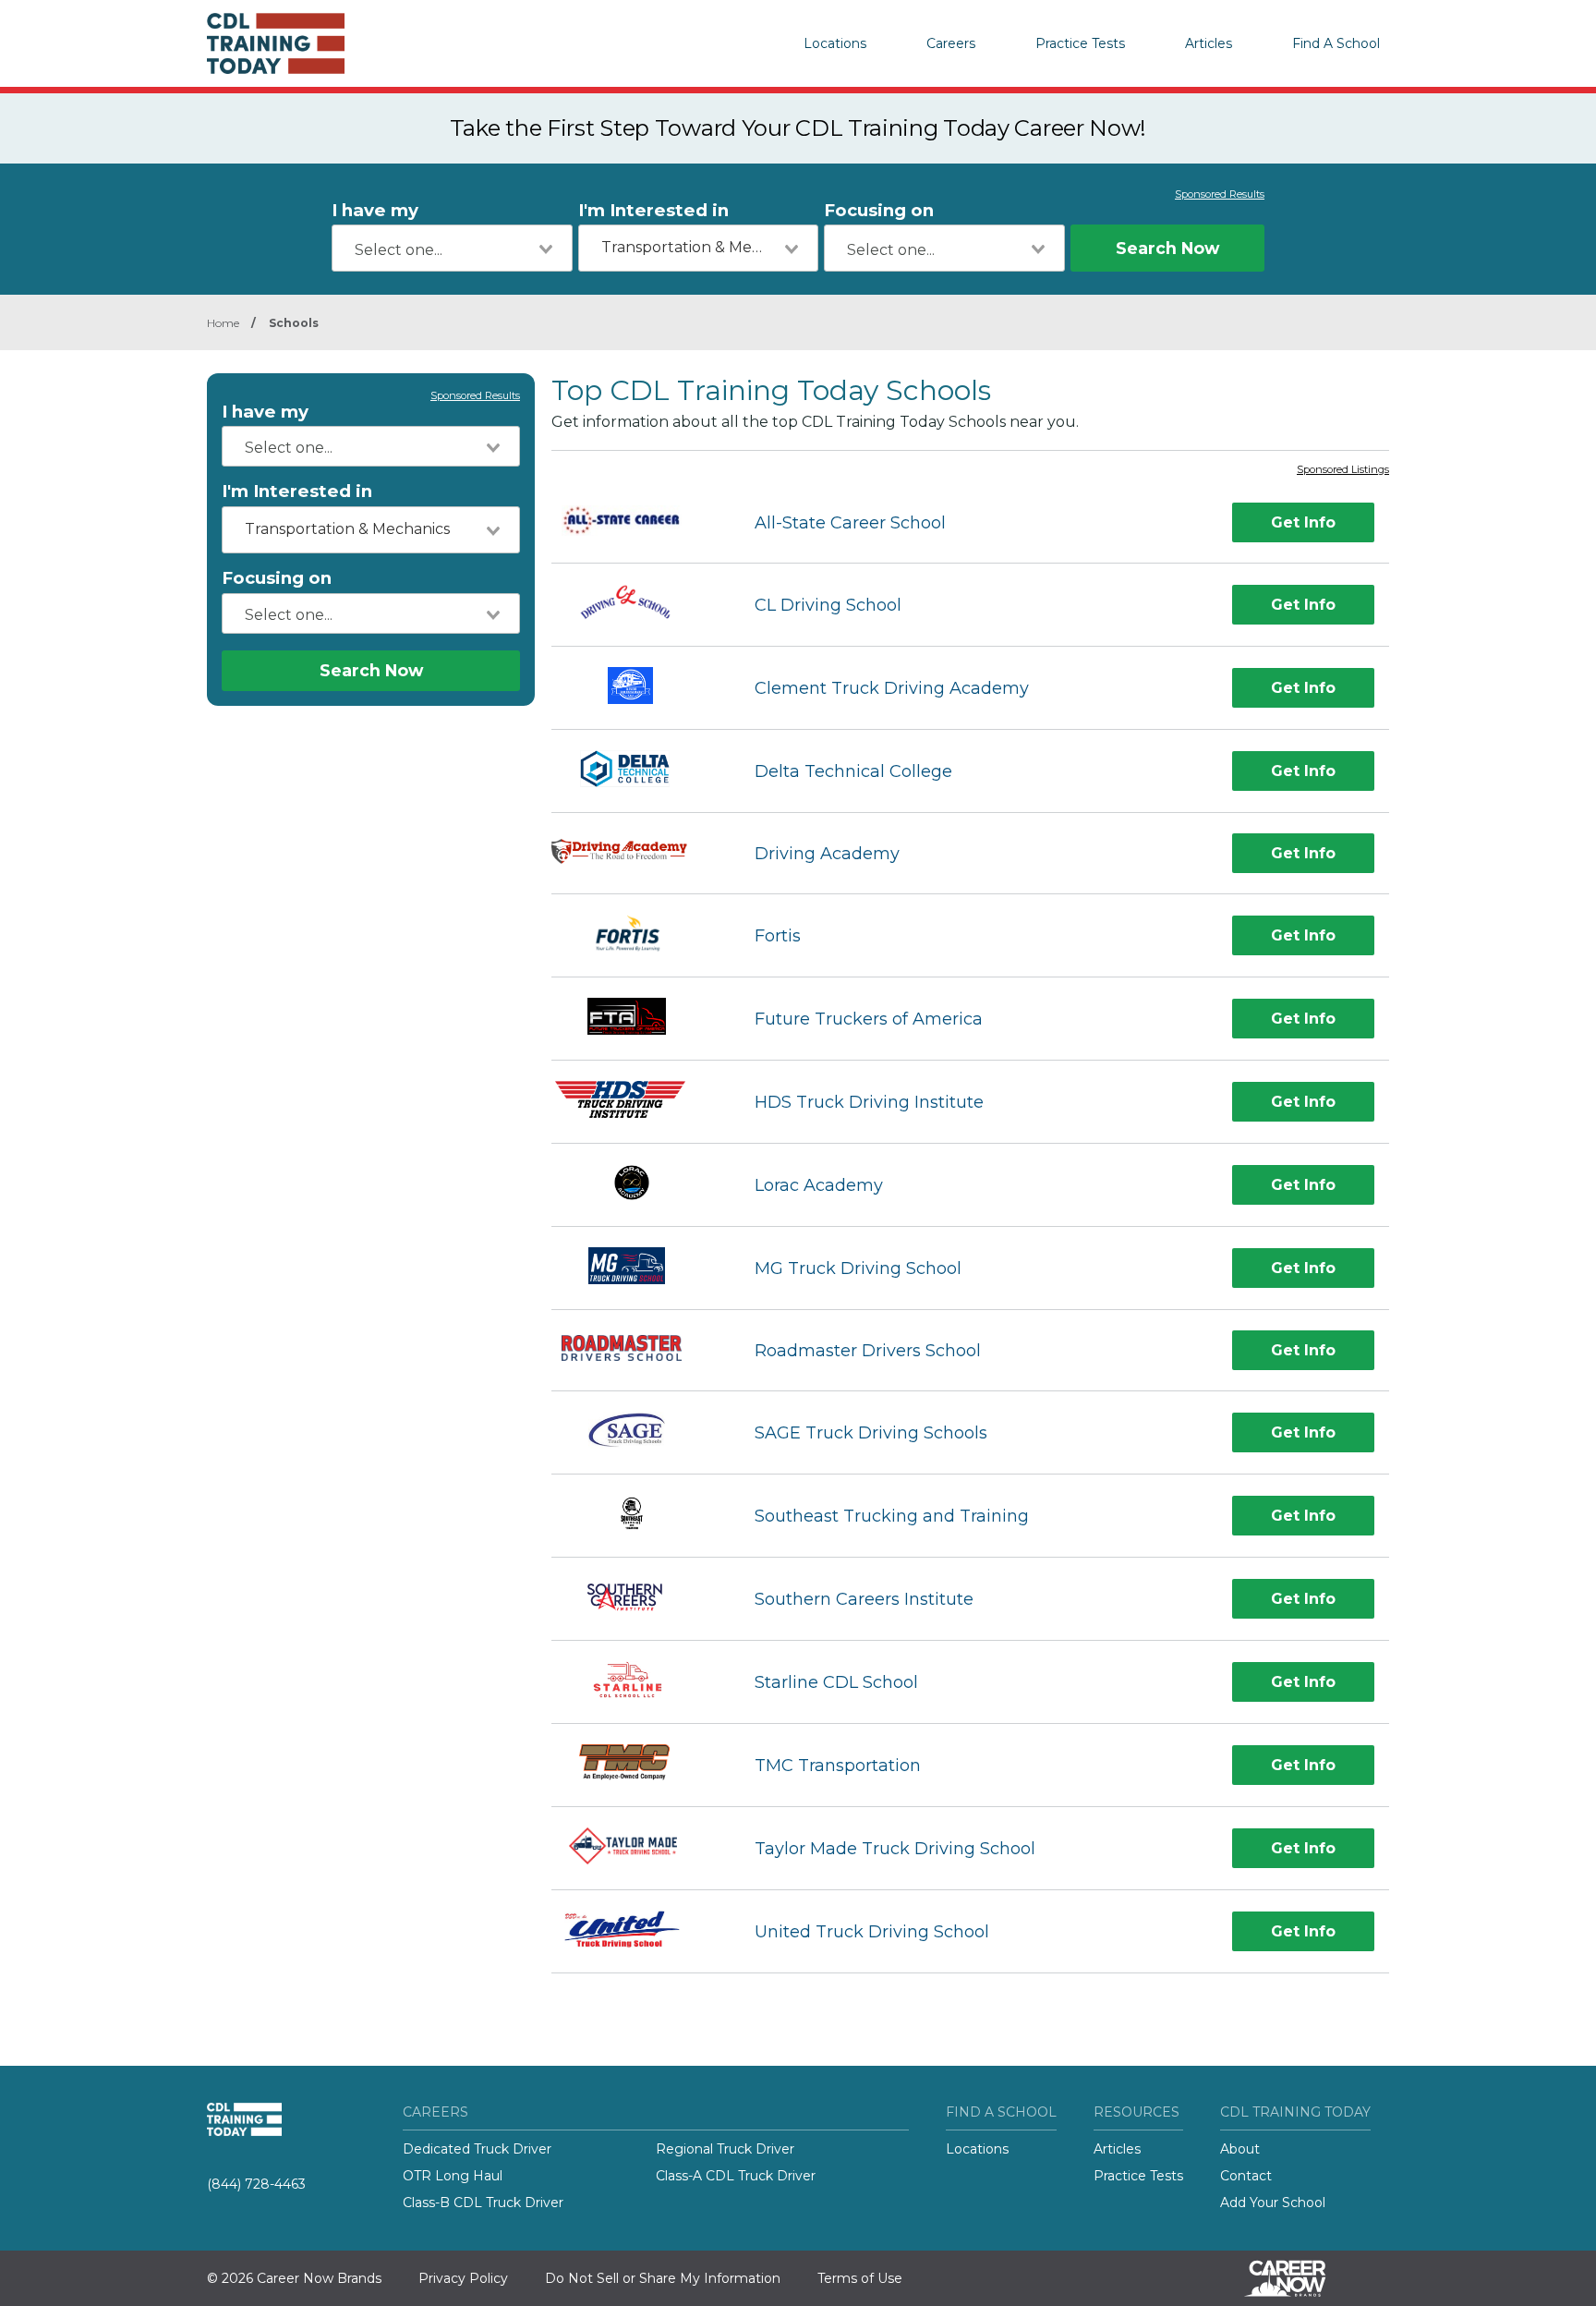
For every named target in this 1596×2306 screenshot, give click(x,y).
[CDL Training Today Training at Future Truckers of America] (636, 1019)
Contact (1246, 2176)
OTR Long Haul (453, 2176)
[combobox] (452, 248)
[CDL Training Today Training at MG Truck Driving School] (636, 1268)
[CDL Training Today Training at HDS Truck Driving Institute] (636, 1102)
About (1240, 2149)
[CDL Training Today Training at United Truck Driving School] (636, 1931)
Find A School (1336, 43)
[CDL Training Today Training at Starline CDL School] (636, 1682)
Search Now (1167, 248)
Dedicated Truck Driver (477, 2149)
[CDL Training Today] (299, 43)
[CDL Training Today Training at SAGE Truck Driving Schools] (636, 1432)
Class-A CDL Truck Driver (736, 2176)
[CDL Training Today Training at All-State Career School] (637, 523)
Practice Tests (1080, 43)
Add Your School (1273, 2203)
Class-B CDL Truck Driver (483, 2203)
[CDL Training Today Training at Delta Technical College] (636, 771)
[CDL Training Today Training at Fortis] (636, 935)
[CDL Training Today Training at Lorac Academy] (636, 1185)
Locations (835, 43)
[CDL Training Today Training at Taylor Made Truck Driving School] (636, 1848)
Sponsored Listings (1343, 470)
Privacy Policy (463, 2278)
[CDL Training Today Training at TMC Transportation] (636, 1765)
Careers (951, 43)
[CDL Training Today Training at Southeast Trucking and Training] (636, 1516)
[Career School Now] (1299, 2278)
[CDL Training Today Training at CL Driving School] (637, 605)
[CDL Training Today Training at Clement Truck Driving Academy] (636, 688)
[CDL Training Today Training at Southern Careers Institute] (636, 1599)
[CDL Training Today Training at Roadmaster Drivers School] (637, 1350)
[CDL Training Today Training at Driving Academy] (636, 854)
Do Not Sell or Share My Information (663, 2278)
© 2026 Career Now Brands (294, 2278)
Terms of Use (860, 2278)
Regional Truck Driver (725, 2149)
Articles (1209, 43)
